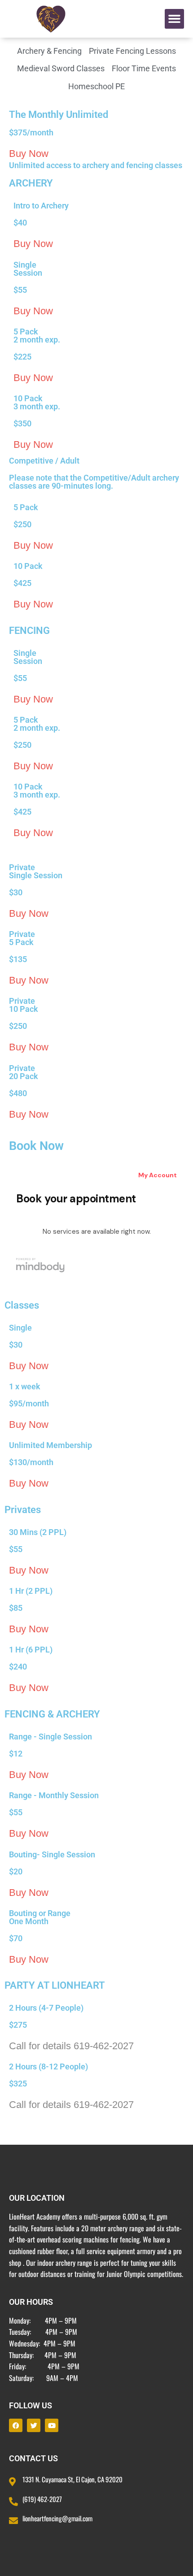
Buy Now (29, 154)
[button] (175, 19)
